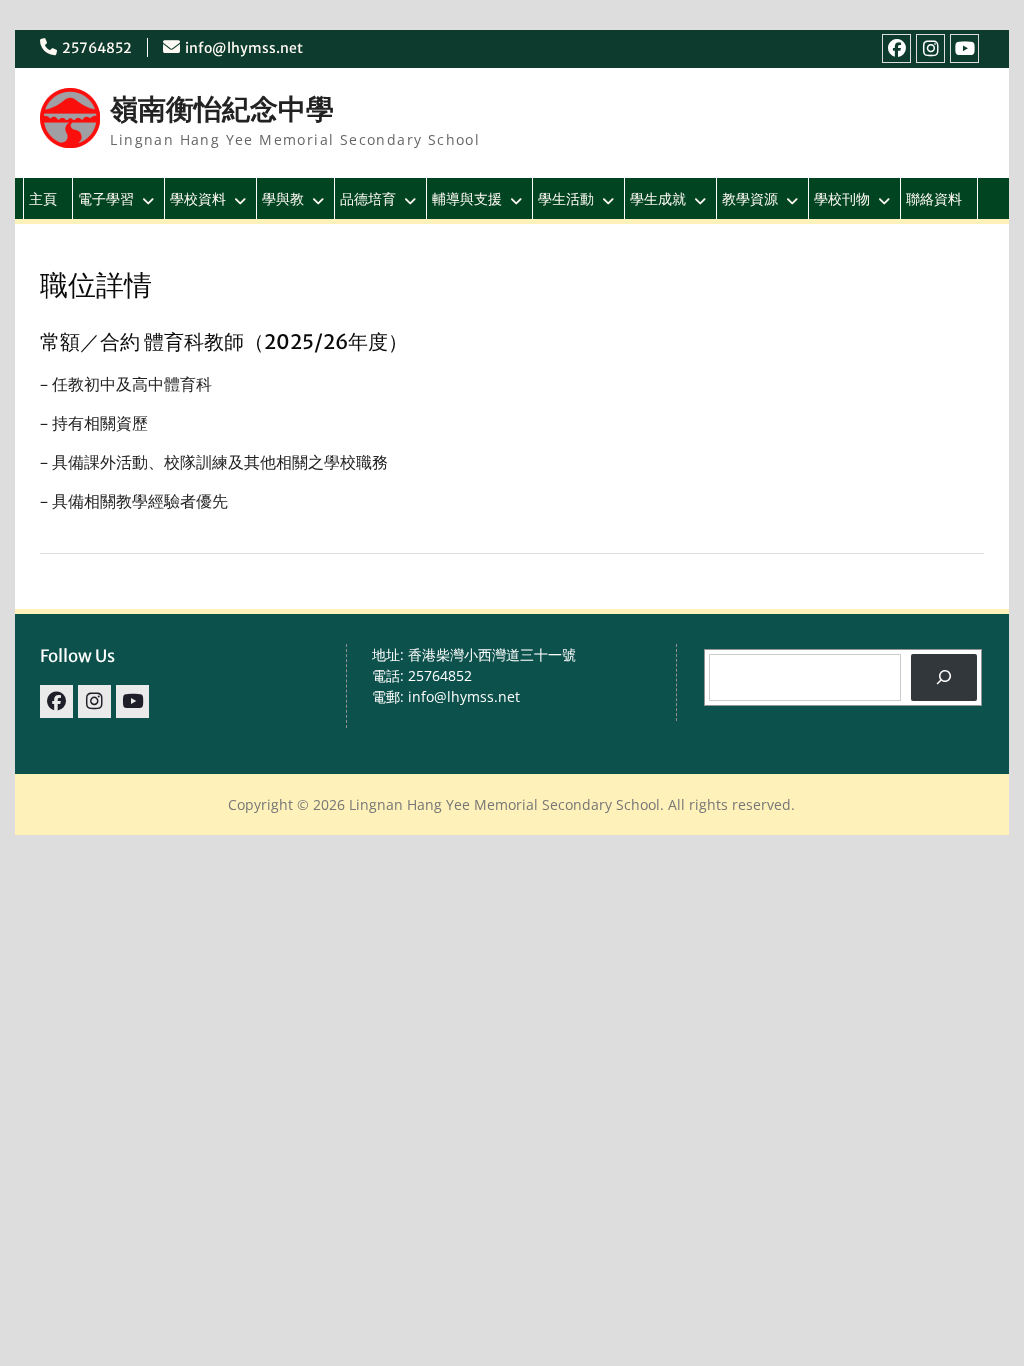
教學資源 (750, 198)
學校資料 (198, 198)
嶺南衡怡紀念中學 (222, 109)
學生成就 (658, 198)
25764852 (97, 48)
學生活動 (566, 198)
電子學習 (106, 198)
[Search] (943, 677)
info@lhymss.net (244, 48)
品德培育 (368, 198)
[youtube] (964, 48)
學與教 (283, 198)
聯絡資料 (934, 198)
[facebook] (896, 48)
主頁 (43, 198)
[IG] (930, 48)
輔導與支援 (467, 198)
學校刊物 (842, 198)
